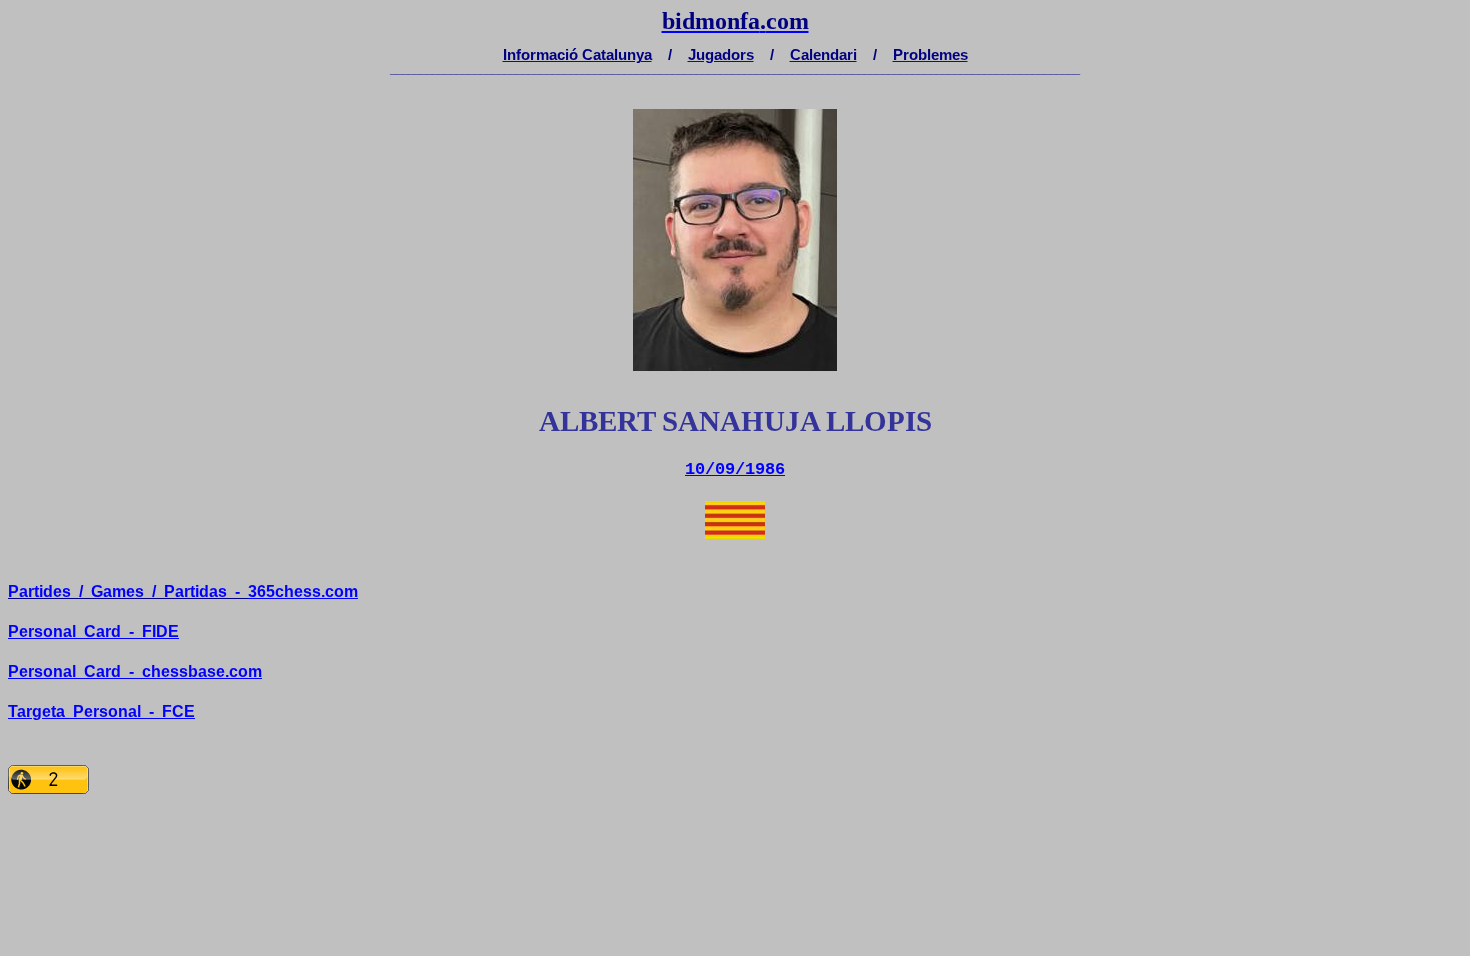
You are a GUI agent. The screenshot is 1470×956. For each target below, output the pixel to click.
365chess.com (303, 591)
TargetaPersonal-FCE (101, 711)
